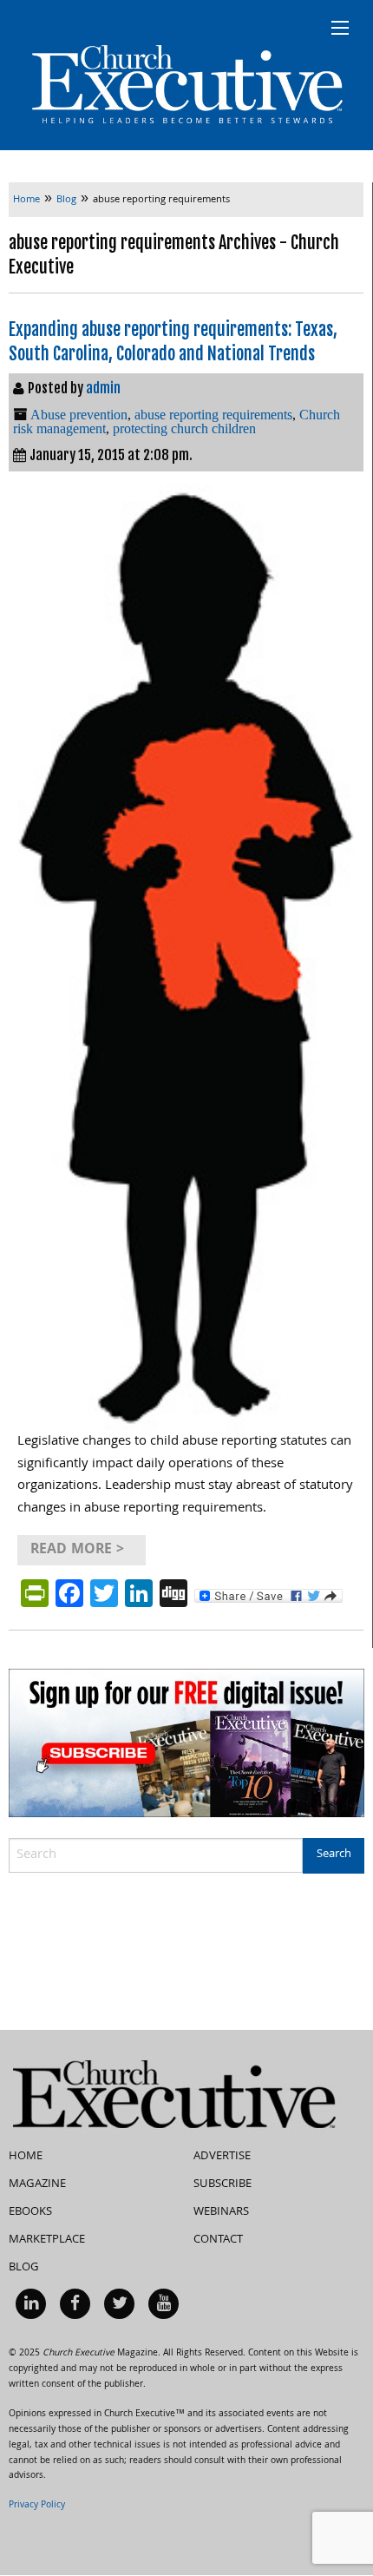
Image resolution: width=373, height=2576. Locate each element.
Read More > (77, 1550)
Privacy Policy (37, 2506)
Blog (24, 2268)
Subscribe (222, 2184)
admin (103, 388)
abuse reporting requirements (213, 415)
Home (26, 2157)
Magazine (37, 2184)
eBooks (30, 2212)
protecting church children (184, 428)
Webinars (221, 2212)
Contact (218, 2240)
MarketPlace (47, 2240)
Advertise (222, 2157)
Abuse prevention (79, 415)
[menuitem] (31, 2304)
